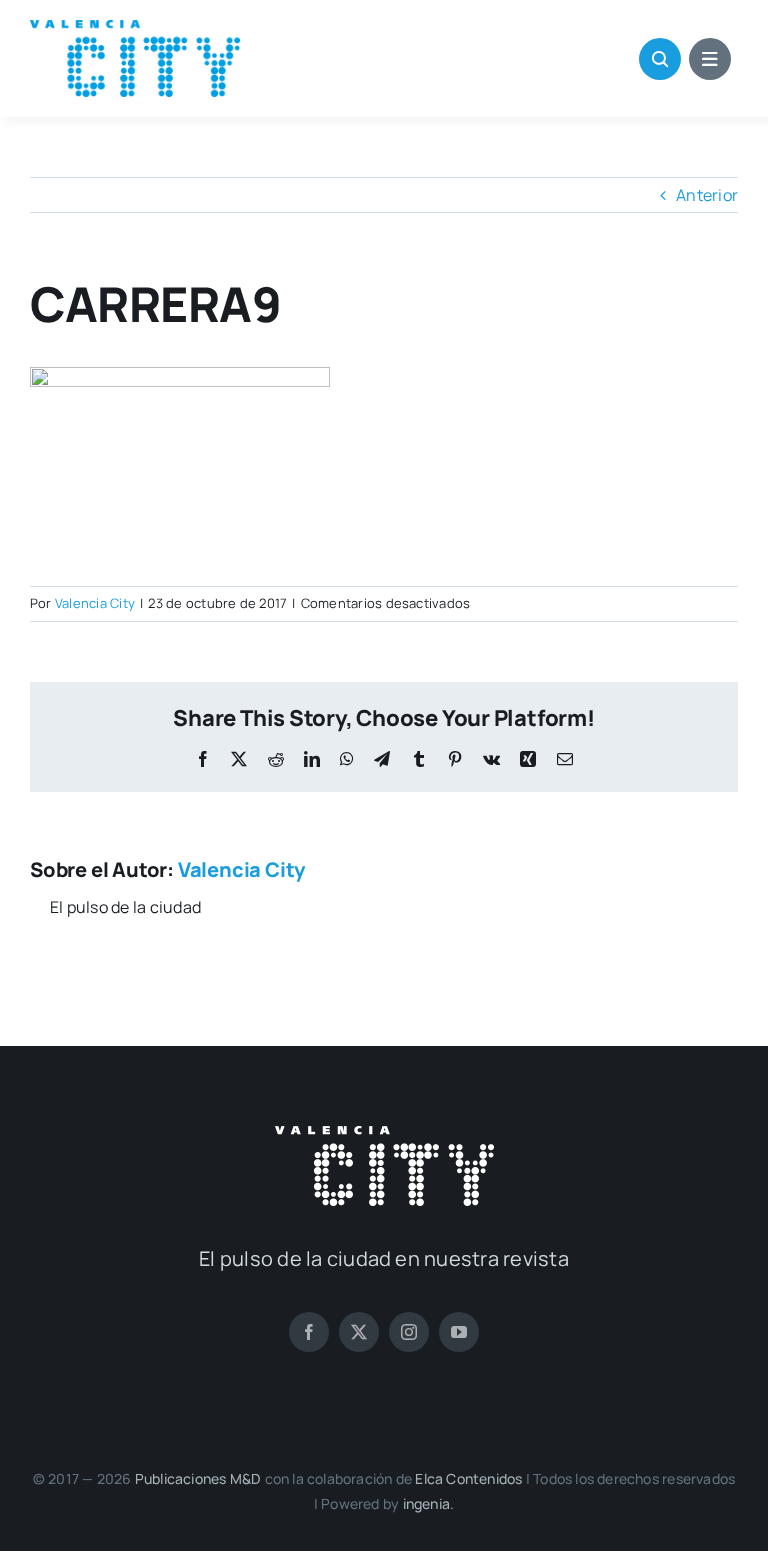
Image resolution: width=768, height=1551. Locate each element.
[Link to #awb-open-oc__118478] (660, 59)
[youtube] (459, 1332)
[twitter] (359, 1332)
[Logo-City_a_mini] (135, 28)
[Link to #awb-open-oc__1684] (710, 59)
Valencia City (95, 603)
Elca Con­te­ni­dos (468, 1478)
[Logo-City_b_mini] (384, 1134)
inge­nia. (429, 1503)
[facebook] (309, 1332)
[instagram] (409, 1332)
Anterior (707, 195)
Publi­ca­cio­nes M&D (198, 1478)
